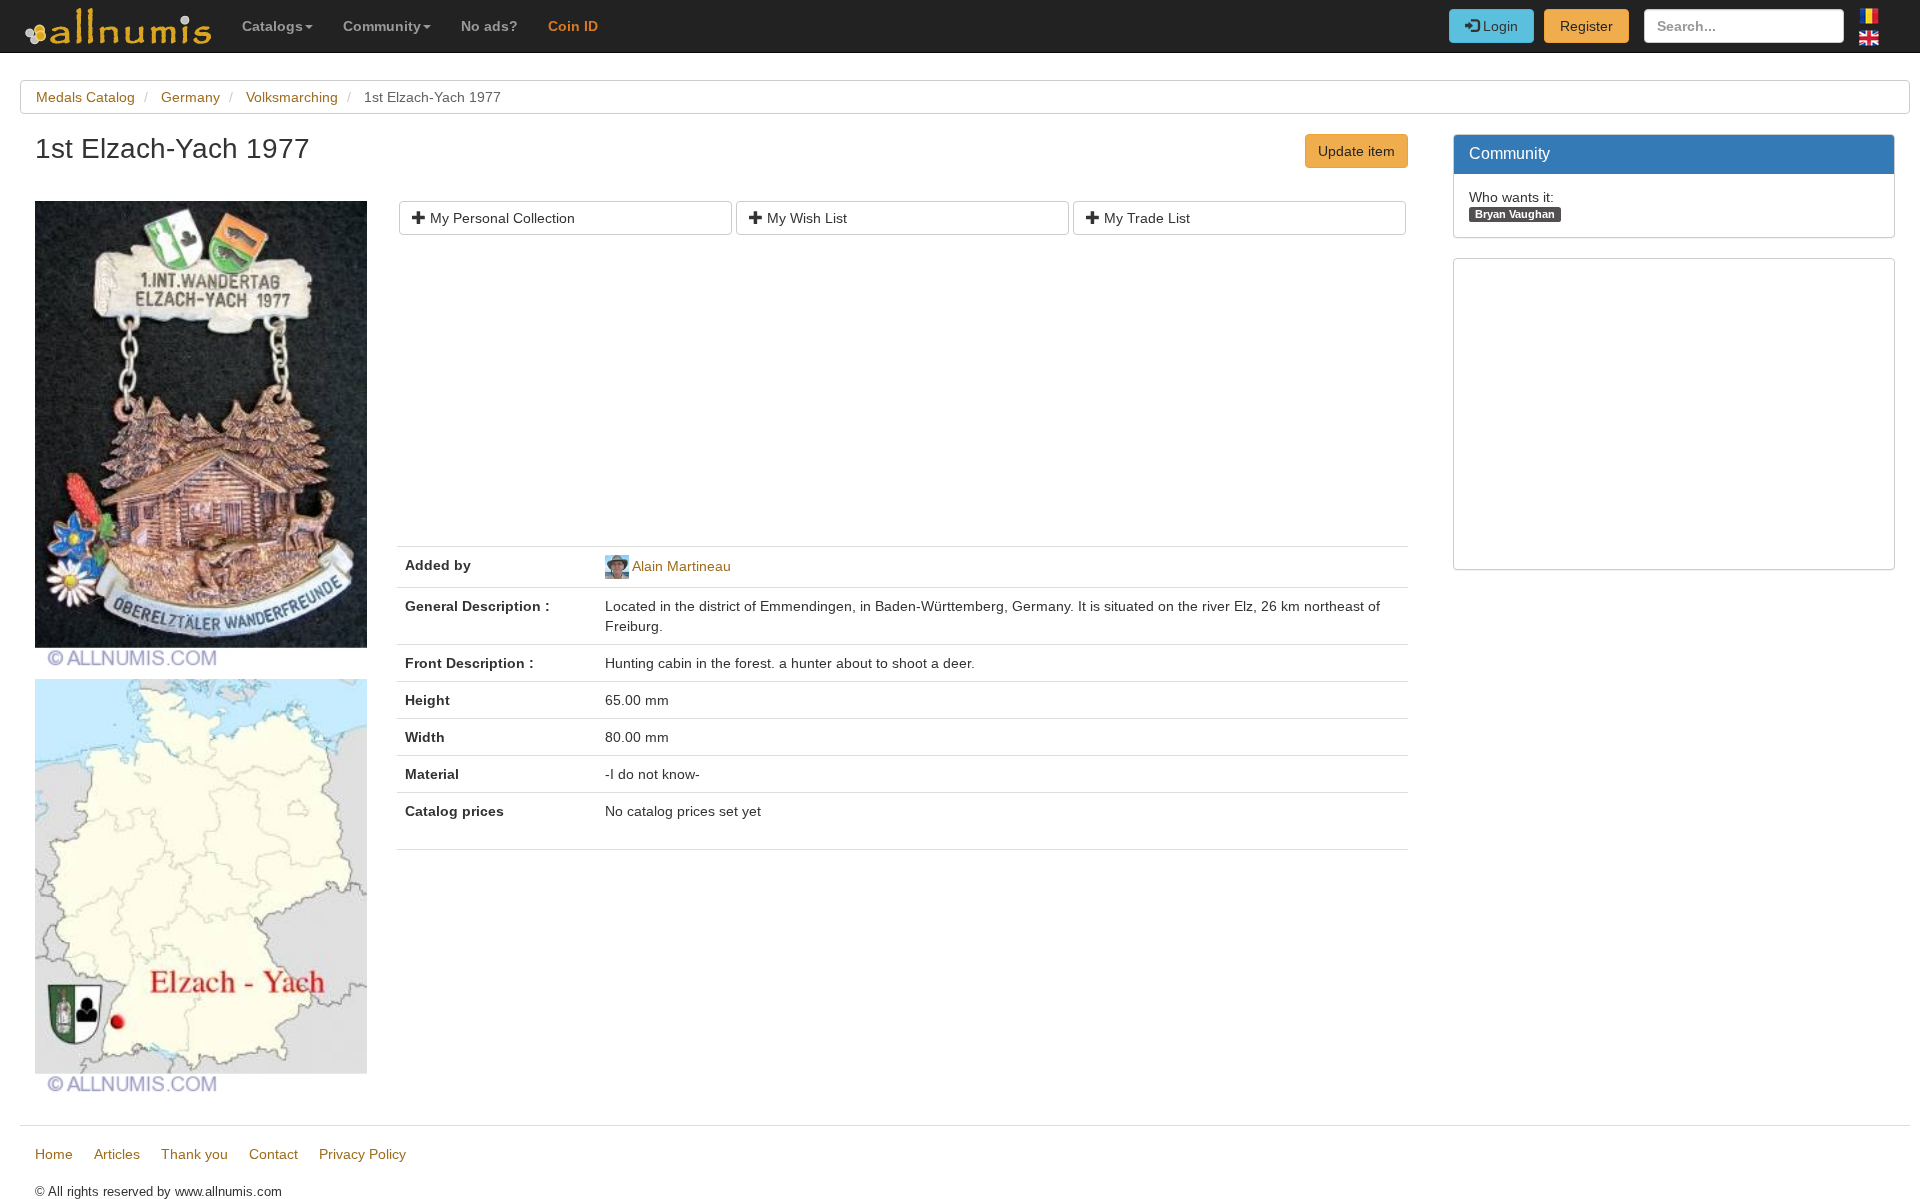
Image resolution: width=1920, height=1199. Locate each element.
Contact (273, 1154)
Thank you (194, 1154)
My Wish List (805, 218)
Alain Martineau (681, 566)
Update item (1356, 151)
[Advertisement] (902, 398)
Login (1498, 26)
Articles (117, 1154)
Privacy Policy (362, 1154)
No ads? (489, 26)
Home (54, 1154)
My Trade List (1145, 218)
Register (1586, 26)
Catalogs (272, 26)
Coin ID (573, 26)
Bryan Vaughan (1515, 214)
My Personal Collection (500, 218)
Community (382, 26)
